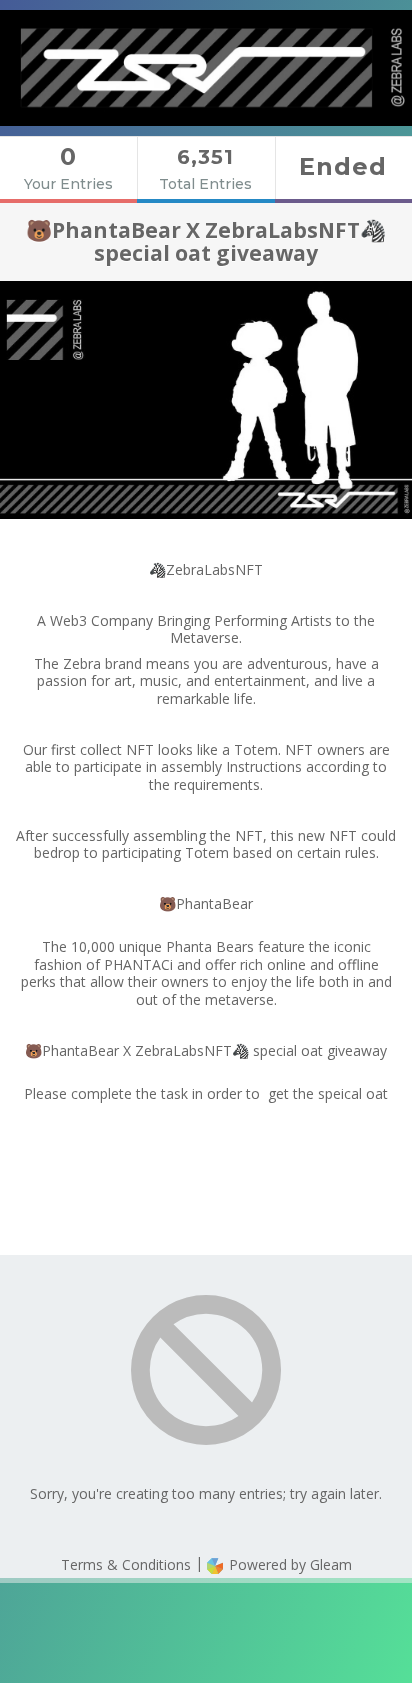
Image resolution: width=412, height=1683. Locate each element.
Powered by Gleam (288, 1564)
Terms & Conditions (126, 1564)
